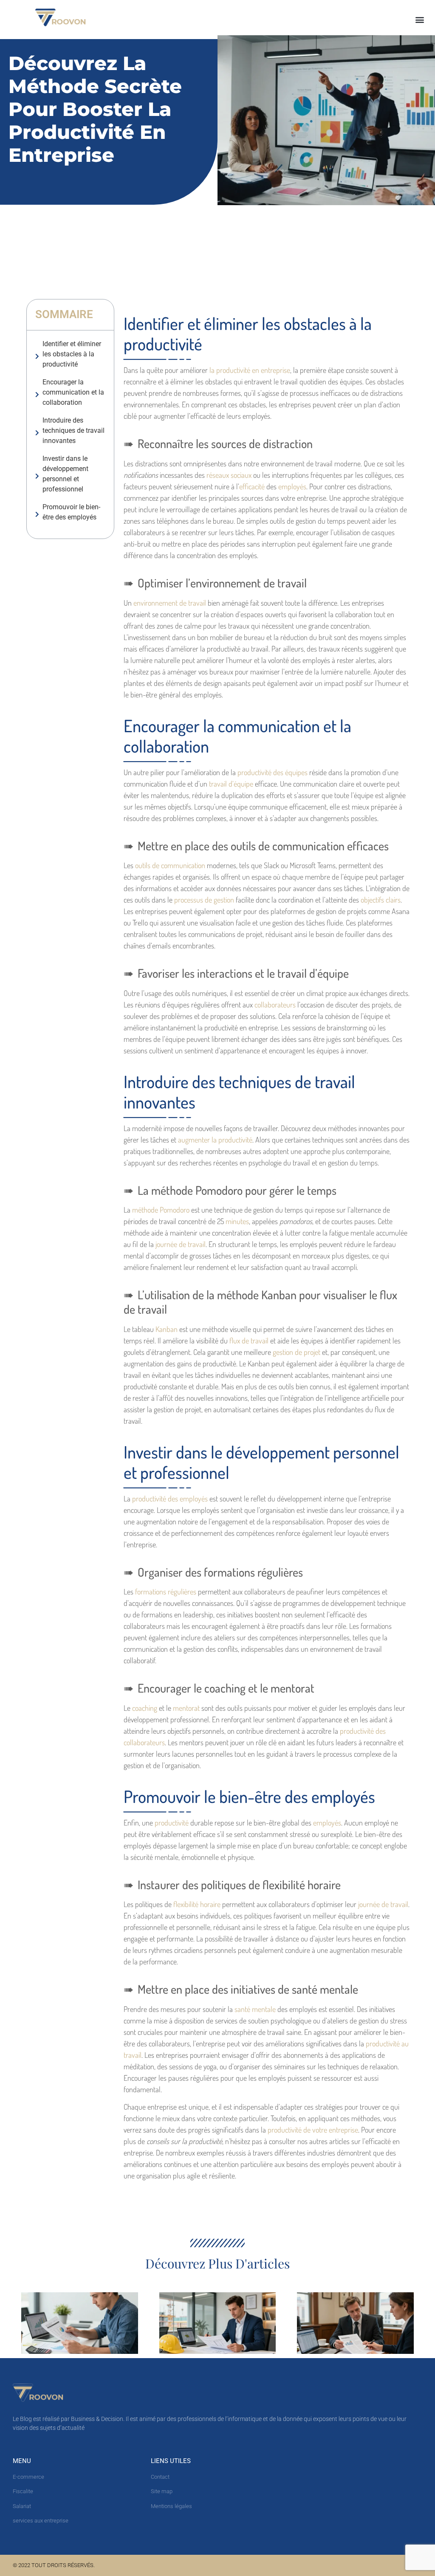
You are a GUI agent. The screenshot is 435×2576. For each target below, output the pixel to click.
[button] (419, 20)
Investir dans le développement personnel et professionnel (65, 474)
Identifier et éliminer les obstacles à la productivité (72, 354)
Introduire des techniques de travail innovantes (73, 430)
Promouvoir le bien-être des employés (71, 512)
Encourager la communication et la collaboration (73, 392)
